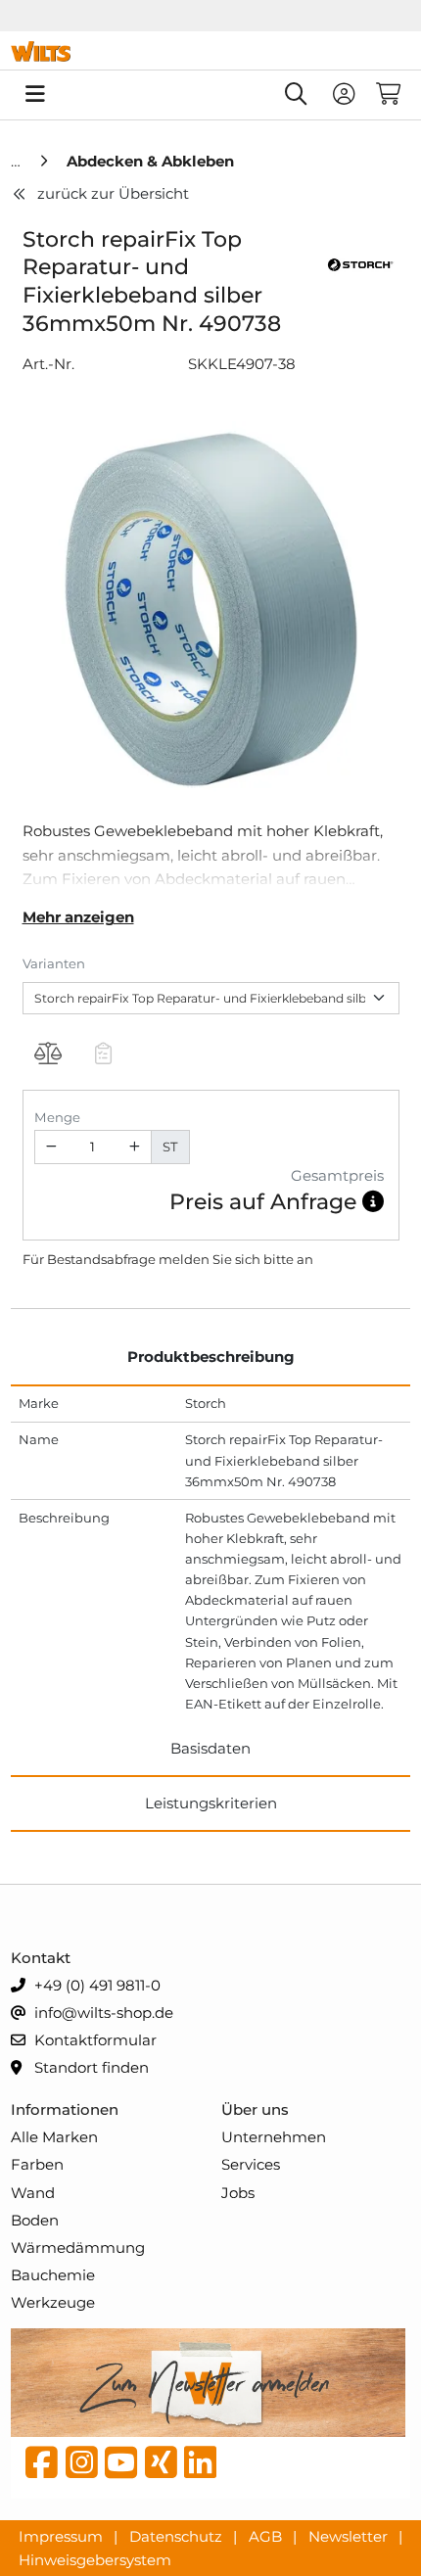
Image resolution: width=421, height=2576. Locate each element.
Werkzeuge (53, 2302)
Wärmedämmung (78, 2248)
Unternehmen (274, 2137)
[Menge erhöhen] (134, 1147)
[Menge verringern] (52, 1147)
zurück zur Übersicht (113, 193)
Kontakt (41, 1958)
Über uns (255, 2109)
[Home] (18, 161)
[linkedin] (200, 2467)
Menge (57, 1117)
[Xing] (161, 2467)
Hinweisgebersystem (95, 2559)
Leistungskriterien (211, 1803)
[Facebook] (42, 2467)
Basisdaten (210, 1748)
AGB (267, 2535)
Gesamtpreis (337, 1175)
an (305, 1259)
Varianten (54, 963)
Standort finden (90, 2067)
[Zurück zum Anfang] (358, 2528)
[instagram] (82, 2467)
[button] (373, 1202)
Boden (35, 2220)
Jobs (238, 2193)
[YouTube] (121, 2467)
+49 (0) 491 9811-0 (95, 1985)
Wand (33, 2193)
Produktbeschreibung (211, 1357)
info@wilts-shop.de (102, 2013)
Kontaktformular (94, 2040)
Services (251, 2164)
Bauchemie (53, 2275)
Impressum (63, 2535)
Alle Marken (54, 2137)
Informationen (65, 2109)
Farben (37, 2164)
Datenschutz (178, 2535)
